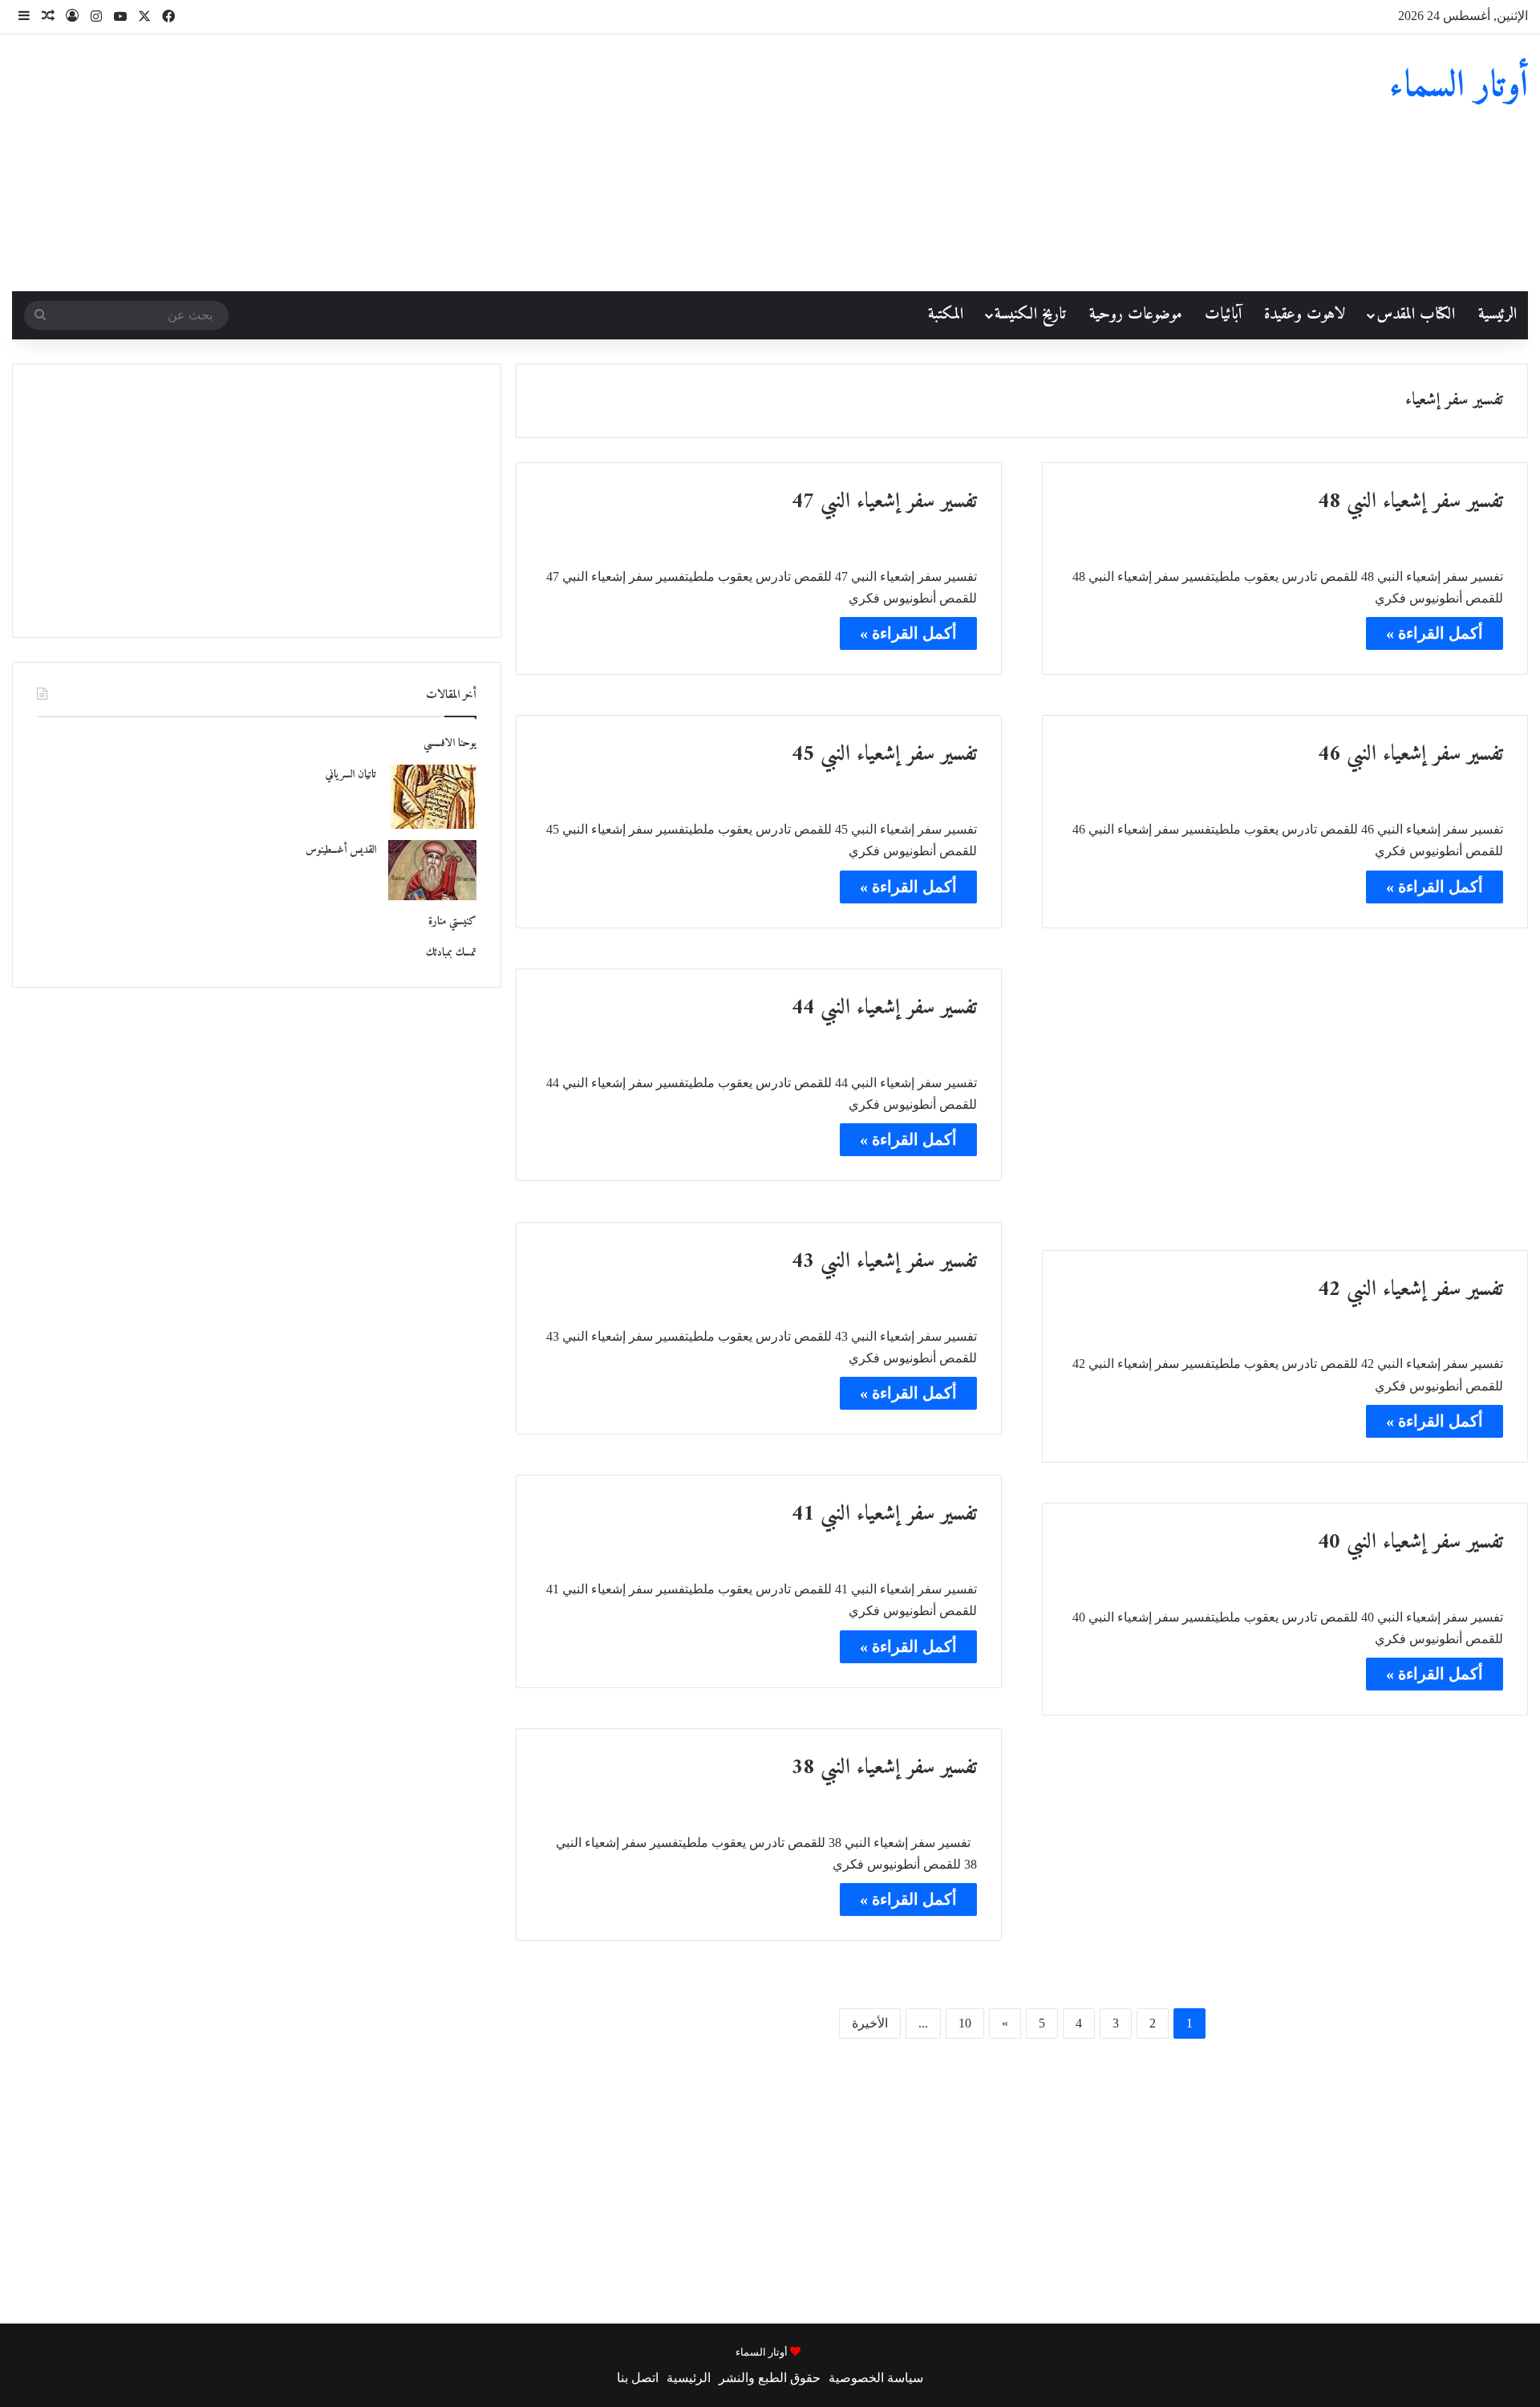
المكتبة (946, 315)
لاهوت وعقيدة (1305, 315)
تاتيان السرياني (351, 775)
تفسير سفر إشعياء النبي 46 (1410, 755)
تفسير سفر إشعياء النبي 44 (884, 1008)
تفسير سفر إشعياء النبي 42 (1410, 1290)
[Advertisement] (513, 163)
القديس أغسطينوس (341, 850)
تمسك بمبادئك (451, 953)
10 (965, 2023)
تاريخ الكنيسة (1030, 315)
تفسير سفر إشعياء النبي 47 (884, 502)
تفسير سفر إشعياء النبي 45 (884, 755)
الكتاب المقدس (1416, 315)
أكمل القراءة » (1435, 633)
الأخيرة (870, 2023)
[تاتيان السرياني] (432, 797)
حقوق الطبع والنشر (770, 2378)
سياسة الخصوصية (876, 2378)
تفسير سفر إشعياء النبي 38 (884, 1768)
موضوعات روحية (1136, 315)
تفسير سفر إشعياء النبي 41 (884, 1514)
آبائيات (1223, 315)
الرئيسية (1497, 315)
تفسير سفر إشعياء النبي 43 (884, 1262)
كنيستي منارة (452, 921)
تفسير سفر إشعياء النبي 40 (1410, 1542)
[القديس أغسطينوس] (432, 870)
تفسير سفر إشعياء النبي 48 (1410, 502)
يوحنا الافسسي (450, 743)
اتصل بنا (638, 2378)
